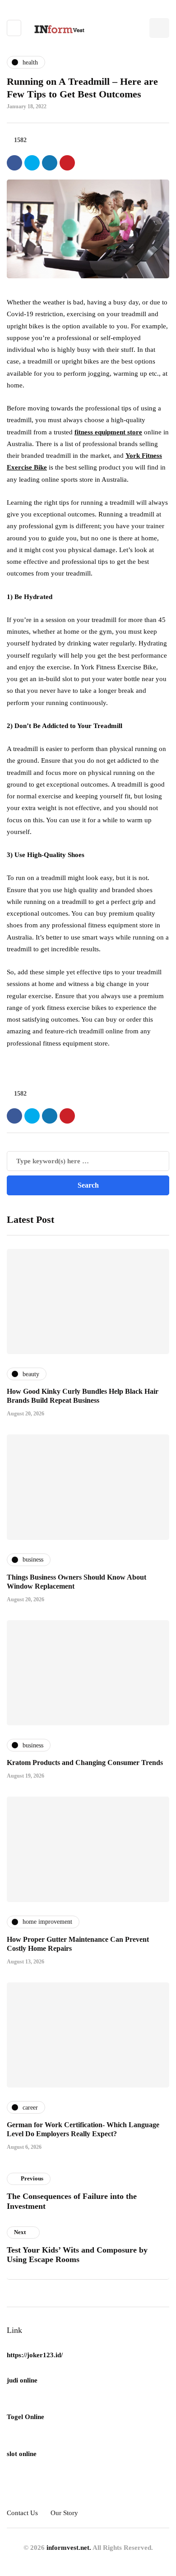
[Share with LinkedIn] (50, 163)
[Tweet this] (32, 163)
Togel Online (25, 2417)
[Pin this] (67, 163)
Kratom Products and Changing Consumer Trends (85, 1763)
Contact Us (22, 2513)
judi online (22, 2380)
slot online (22, 2454)
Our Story (64, 2513)
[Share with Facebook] (14, 163)
